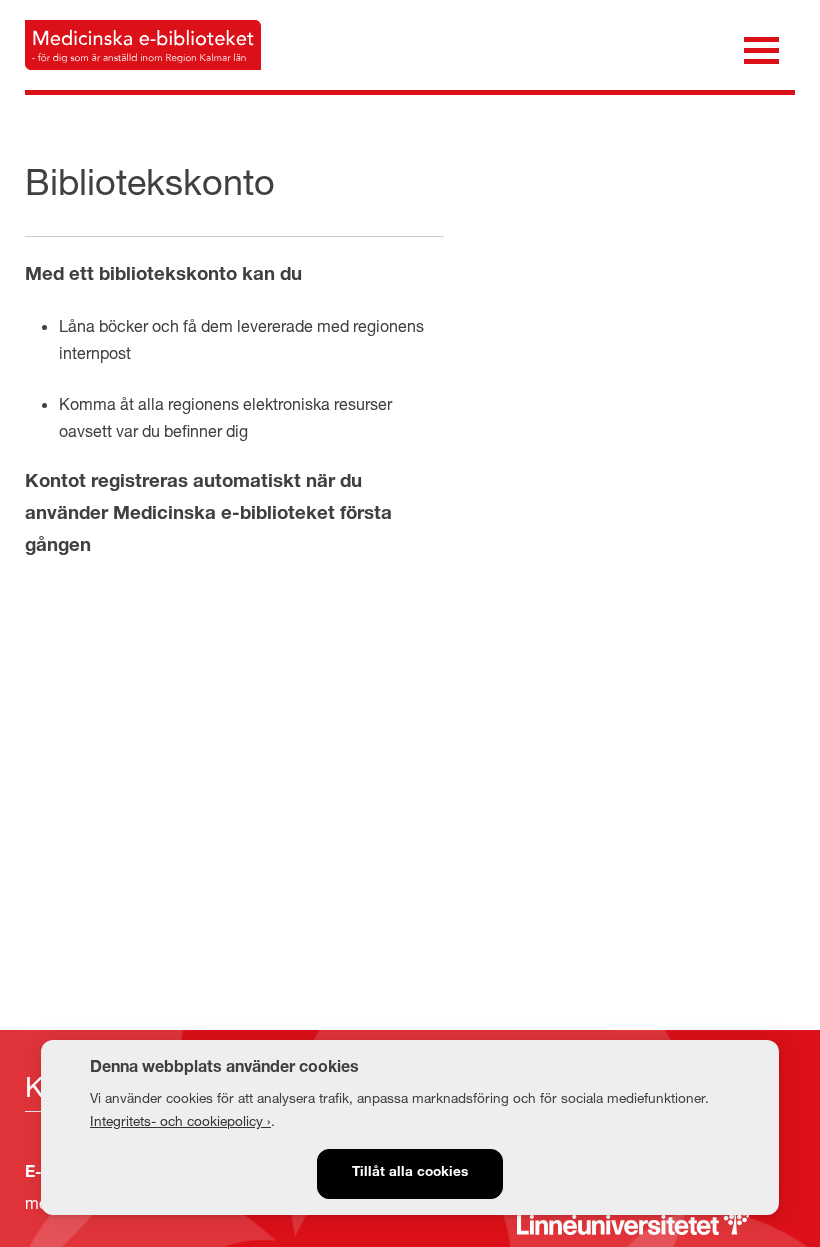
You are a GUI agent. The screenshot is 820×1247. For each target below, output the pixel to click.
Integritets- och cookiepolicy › (180, 1121)
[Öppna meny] (761, 48)
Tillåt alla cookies (410, 1173)
